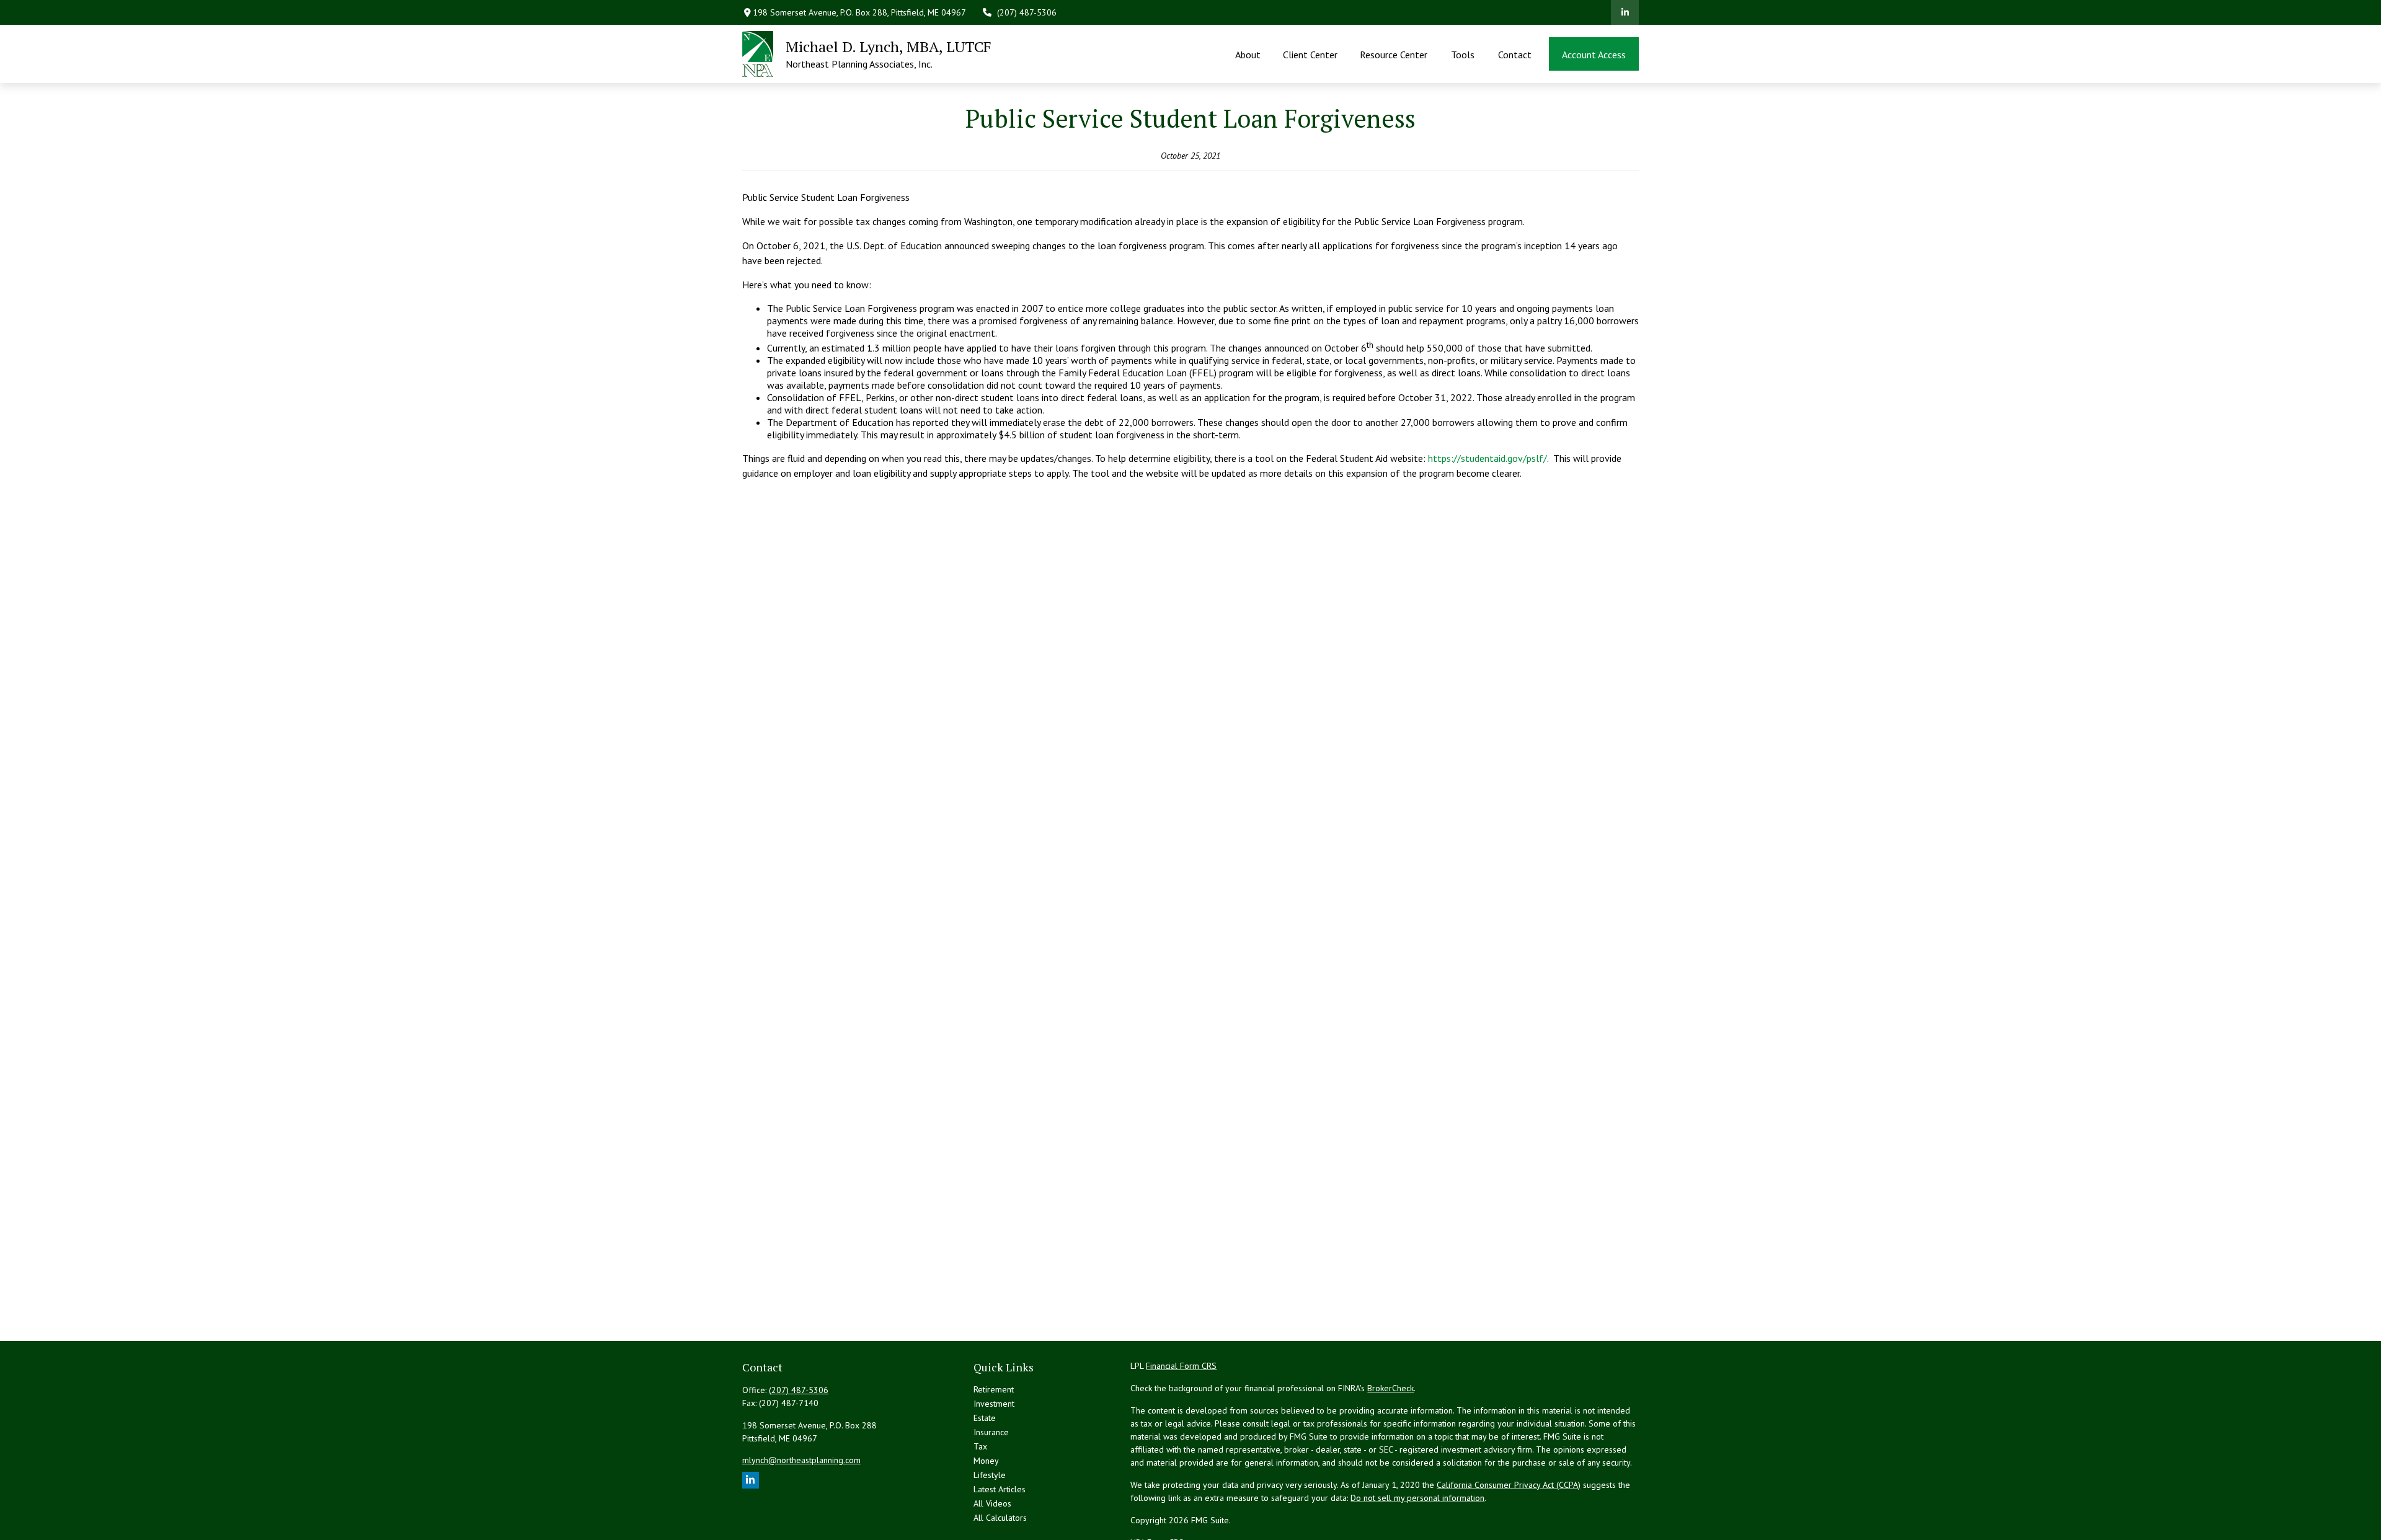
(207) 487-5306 (1027, 12)
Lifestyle (990, 1475)
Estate (985, 1418)
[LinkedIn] (1625, 12)
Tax (980, 1446)
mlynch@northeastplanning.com (801, 1460)
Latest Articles (1000, 1489)
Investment (994, 1404)
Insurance (991, 1432)
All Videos (992, 1503)
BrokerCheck (1390, 1388)
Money (986, 1461)
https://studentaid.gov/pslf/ (1488, 458)
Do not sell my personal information (1417, 1498)
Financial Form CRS (1181, 1366)
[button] (1248, 54)
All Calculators (1000, 1518)
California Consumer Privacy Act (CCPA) (1509, 1485)
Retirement (994, 1389)
